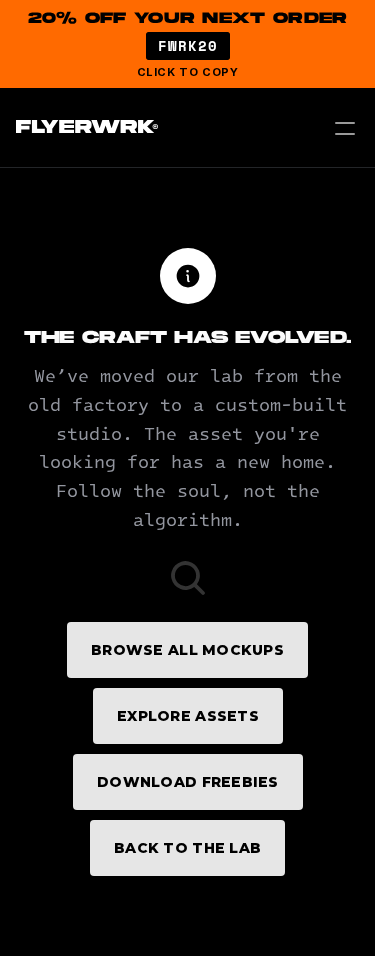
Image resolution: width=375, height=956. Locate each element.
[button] (187, 44)
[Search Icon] (188, 578)
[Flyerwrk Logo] (84, 128)
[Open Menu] (345, 128)
